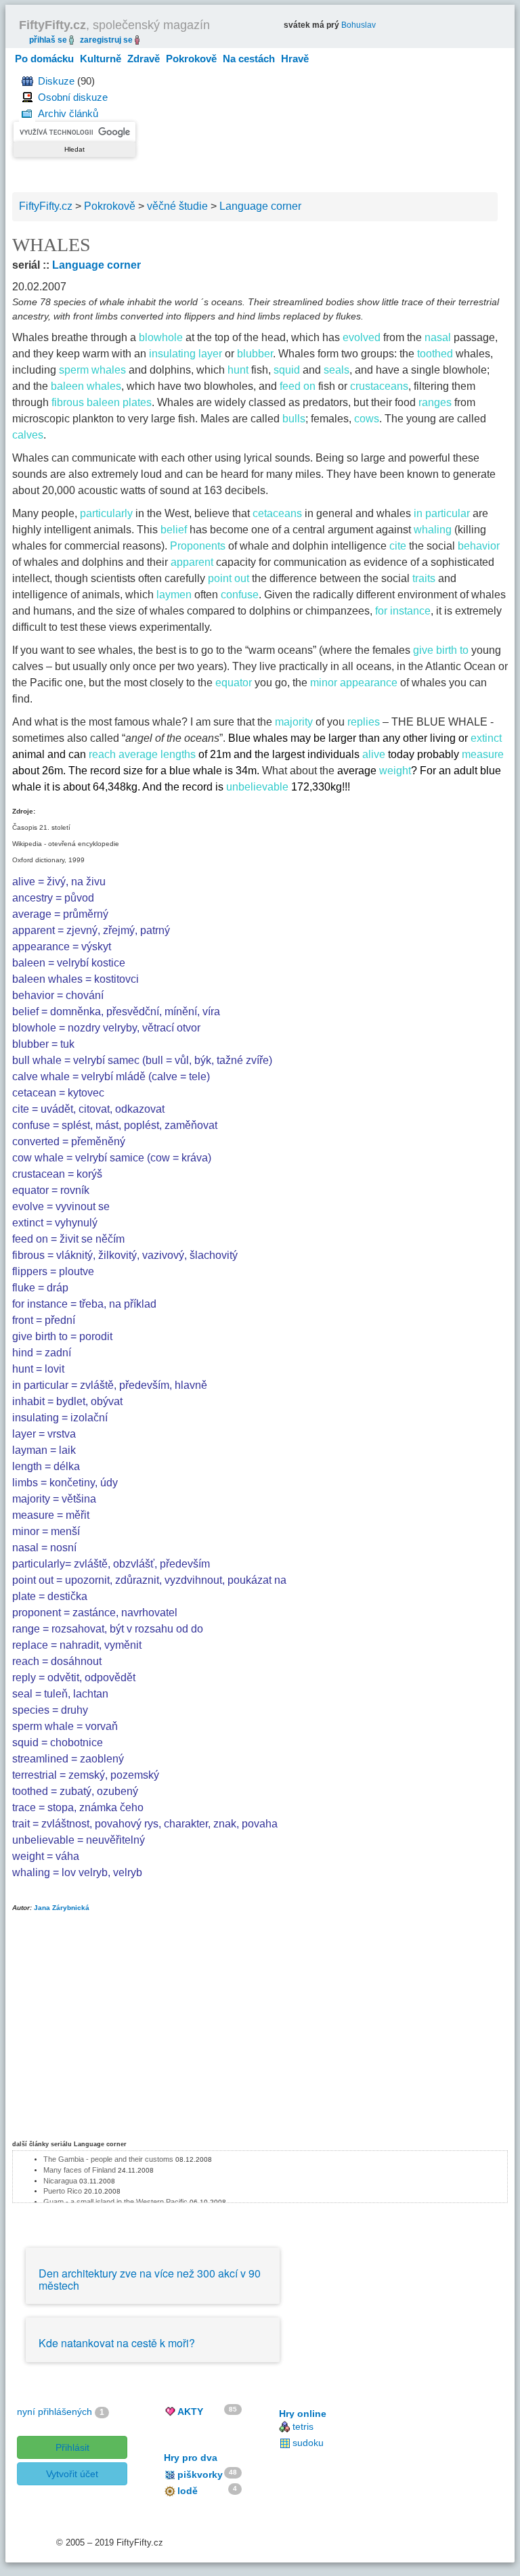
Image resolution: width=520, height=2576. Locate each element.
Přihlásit (72, 2447)
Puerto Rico (63, 2191)
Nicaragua (60, 2181)
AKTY (190, 2412)
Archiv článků (68, 113)
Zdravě (144, 59)
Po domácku (44, 59)
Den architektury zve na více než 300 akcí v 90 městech (150, 2279)
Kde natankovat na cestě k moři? (117, 2343)
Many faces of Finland (80, 2170)
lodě (188, 2491)
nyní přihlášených (55, 2412)
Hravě (295, 59)
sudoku (308, 2443)
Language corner (96, 265)
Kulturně (101, 59)
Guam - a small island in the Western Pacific (115, 2202)
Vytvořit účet (72, 2474)
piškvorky (200, 2474)
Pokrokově (191, 59)
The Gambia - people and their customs (108, 2159)
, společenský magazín (114, 25)
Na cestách (249, 59)
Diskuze (56, 81)
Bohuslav (359, 25)
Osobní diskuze (73, 97)
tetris (303, 2426)
